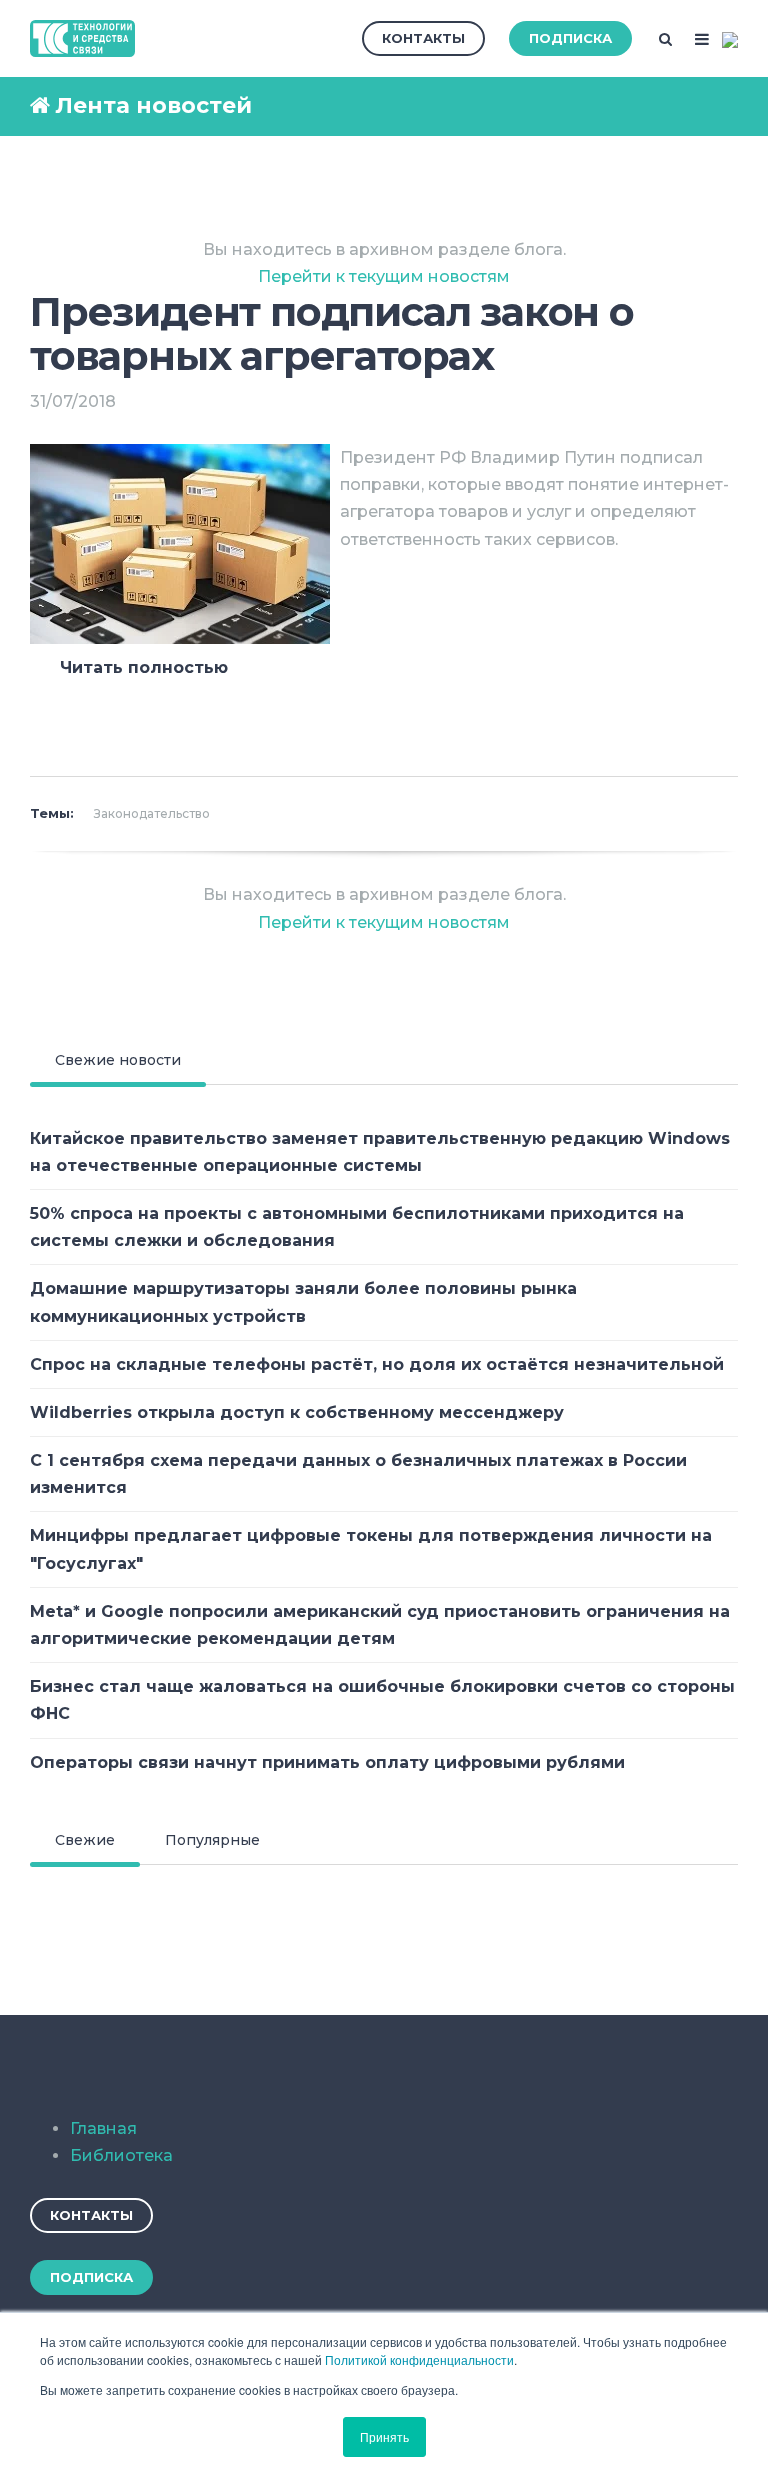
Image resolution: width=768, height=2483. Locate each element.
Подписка (570, 38)
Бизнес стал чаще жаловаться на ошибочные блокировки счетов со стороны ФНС (382, 1700)
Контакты (423, 38)
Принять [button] (384, 2436)
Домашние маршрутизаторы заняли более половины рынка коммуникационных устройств (303, 1302)
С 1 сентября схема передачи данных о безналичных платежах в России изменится (358, 1474)
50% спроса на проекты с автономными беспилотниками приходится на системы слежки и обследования (357, 1227)
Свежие (85, 1840)
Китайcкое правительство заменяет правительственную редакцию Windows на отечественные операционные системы (380, 1152)
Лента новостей (153, 105)
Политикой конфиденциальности (419, 2359)
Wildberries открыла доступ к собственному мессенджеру (297, 1412)
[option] (384, 702)
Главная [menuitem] (103, 2128)
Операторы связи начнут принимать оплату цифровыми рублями (327, 1762)
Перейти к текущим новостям (384, 276)
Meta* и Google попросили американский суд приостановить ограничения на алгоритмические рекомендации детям (380, 1625)
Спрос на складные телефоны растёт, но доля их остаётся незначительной (377, 1364)
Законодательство (152, 813)
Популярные (212, 1840)
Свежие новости (118, 1060)
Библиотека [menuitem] (121, 2155)
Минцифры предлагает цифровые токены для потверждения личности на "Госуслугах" (371, 1549)
